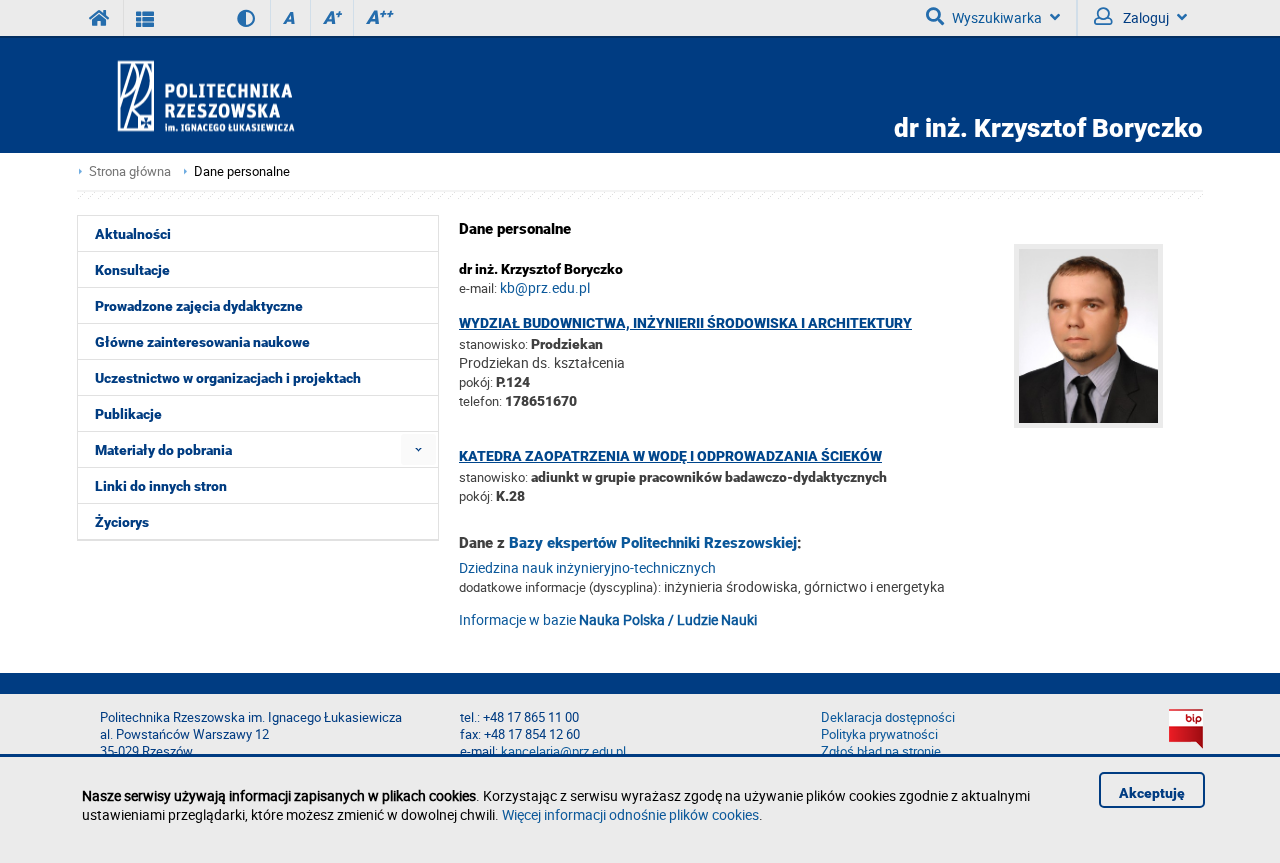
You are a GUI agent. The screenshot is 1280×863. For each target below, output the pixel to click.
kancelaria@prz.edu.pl (563, 751)
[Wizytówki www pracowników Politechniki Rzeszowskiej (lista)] (145, 18)
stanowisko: (493, 344)
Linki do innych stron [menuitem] (161, 486)
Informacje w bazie (608, 619)
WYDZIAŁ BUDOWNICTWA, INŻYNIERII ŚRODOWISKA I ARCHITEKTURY (685, 323)
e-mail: (478, 288)
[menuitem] (418, 449)
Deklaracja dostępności (888, 717)
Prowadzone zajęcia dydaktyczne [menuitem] (199, 306)
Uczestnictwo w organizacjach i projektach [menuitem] (228, 378)
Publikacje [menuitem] (128, 414)
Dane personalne (242, 171)
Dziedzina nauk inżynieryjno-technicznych (587, 567)
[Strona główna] (263, 95)
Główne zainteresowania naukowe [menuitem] (202, 342)
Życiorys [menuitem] (122, 522)
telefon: (480, 401)
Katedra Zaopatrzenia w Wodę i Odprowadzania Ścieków (670, 456)
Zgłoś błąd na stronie (881, 751)
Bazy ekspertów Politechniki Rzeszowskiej (653, 543)
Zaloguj (1144, 17)
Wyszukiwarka (997, 17)
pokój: (477, 382)
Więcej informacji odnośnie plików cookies (630, 814)
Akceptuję (1152, 793)
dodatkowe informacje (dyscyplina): (560, 587)
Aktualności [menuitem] (133, 234)
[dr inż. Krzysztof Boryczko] (1108, 422)
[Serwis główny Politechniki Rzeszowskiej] (100, 18)
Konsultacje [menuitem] (132, 270)
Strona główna (130, 171)
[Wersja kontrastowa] (231, 18)
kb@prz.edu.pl (545, 287)
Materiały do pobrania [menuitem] (163, 450)
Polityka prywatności (879, 734)
